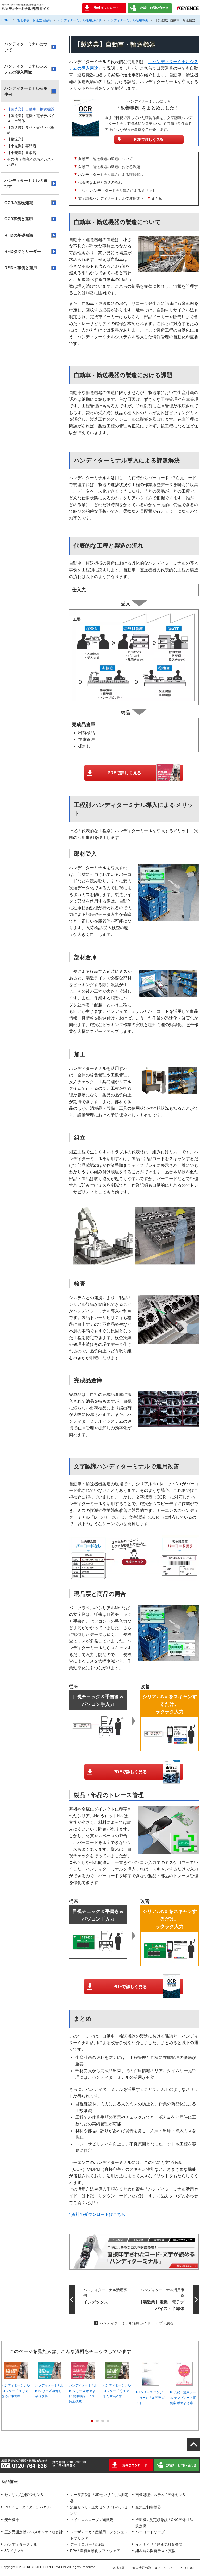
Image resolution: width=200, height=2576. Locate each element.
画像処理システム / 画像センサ (161, 2495)
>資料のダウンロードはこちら (97, 2214)
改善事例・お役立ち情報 (34, 20)
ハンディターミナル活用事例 (128, 20)
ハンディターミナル (21, 2544)
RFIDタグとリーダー (23, 251)
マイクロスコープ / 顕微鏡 (92, 2520)
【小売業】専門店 (22, 146)
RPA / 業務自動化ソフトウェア (95, 2551)
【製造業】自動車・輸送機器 (31, 109)
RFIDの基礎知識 (19, 235)
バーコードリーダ (150, 2532)
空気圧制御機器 (148, 2507)
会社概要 (118, 2568)
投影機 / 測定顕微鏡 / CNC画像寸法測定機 (164, 2523)
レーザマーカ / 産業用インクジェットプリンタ (99, 2535)
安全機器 (12, 2520)
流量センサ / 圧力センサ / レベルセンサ (99, 2510)
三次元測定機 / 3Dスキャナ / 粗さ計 (34, 2532)
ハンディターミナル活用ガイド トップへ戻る (136, 2323)
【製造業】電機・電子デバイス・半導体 (31, 118)
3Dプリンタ (14, 2551)
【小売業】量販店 (22, 153)
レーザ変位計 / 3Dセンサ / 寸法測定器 (99, 2498)
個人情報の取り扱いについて (153, 2568)
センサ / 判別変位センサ (24, 2495)
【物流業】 (16, 139)
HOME (6, 20)
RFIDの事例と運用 (21, 268)
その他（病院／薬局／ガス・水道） (31, 162)
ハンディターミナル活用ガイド (79, 20)
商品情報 (10, 2482)
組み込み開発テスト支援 (155, 2551)
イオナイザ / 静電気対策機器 (159, 2544)
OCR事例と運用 (19, 219)
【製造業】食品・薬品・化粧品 (31, 130)
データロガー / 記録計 (88, 2544)
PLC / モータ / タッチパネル (27, 2507)
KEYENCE (188, 2568)
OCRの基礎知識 (19, 203)
